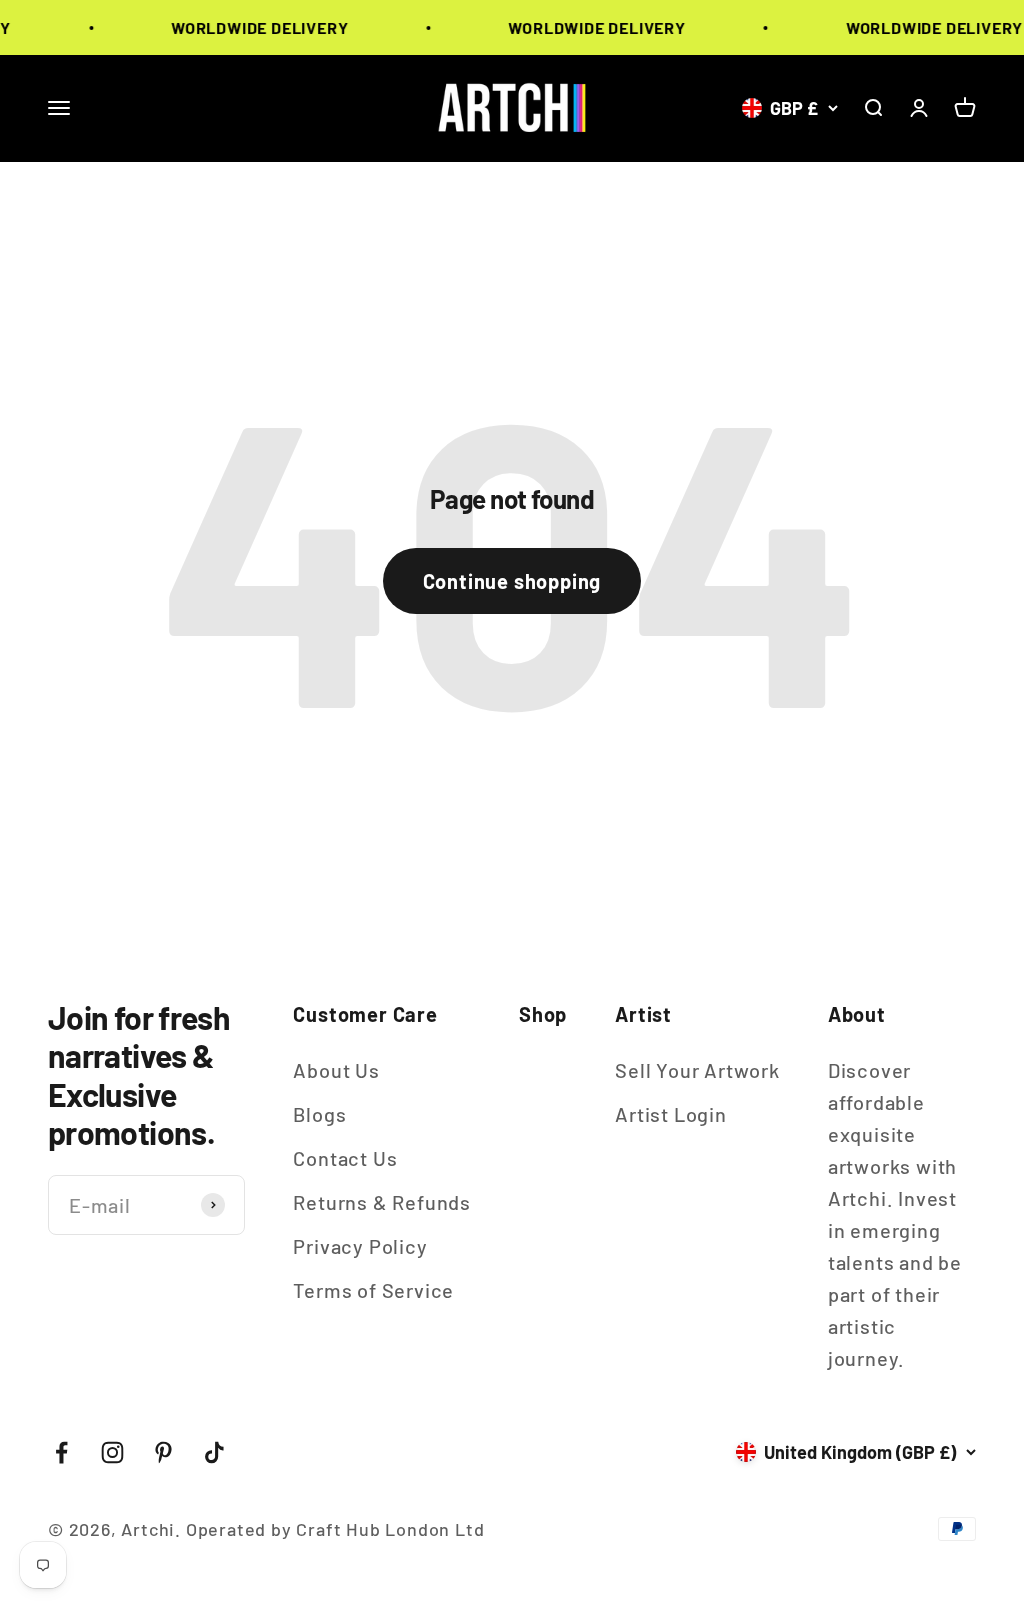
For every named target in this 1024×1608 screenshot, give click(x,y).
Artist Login (671, 1114)
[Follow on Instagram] (112, 1452)
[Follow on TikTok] (214, 1452)
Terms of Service (373, 1290)
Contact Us (345, 1158)
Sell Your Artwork (697, 1070)
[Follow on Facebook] (61, 1452)
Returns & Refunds (382, 1202)
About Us (336, 1070)
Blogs (319, 1114)
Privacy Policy (360, 1246)
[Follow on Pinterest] (163, 1452)
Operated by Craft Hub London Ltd (335, 1529)
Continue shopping (512, 581)
